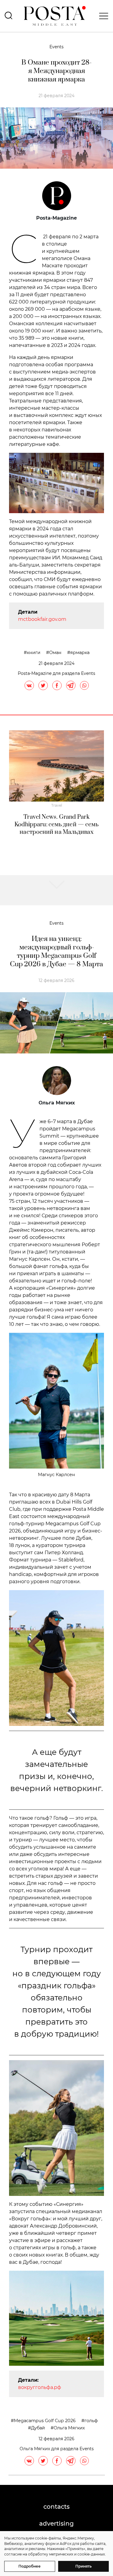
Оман (55, 653)
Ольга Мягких (69, 2428)
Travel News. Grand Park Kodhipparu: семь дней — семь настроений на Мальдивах (57, 825)
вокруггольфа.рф (40, 2387)
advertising (56, 2524)
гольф (91, 2421)
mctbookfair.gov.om (42, 619)
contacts (56, 2507)
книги (34, 653)
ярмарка (80, 653)
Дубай (38, 2428)
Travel (57, 805)
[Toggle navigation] (102, 16)
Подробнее (30, 2566)
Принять (83, 2566)
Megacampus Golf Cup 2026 (45, 2421)
